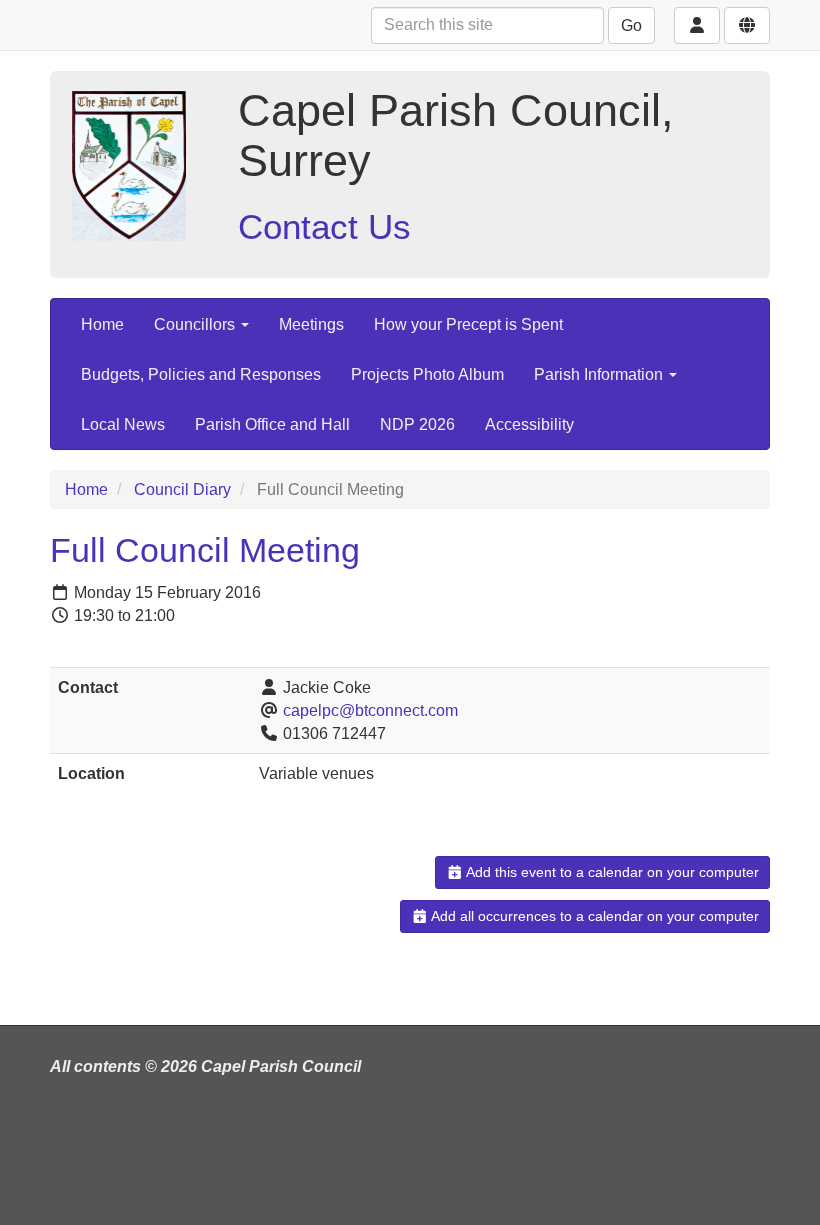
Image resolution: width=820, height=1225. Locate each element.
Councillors (196, 324)
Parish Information (600, 374)
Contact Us (324, 226)
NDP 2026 (417, 424)
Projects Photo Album (427, 374)
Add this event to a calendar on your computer (611, 872)
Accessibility (529, 424)
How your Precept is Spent (468, 324)
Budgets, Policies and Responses (201, 374)
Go (631, 25)
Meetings (311, 324)
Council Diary (182, 489)
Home (102, 324)
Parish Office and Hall (272, 424)
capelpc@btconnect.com (370, 710)
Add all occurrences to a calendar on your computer (593, 916)
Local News (123, 424)
